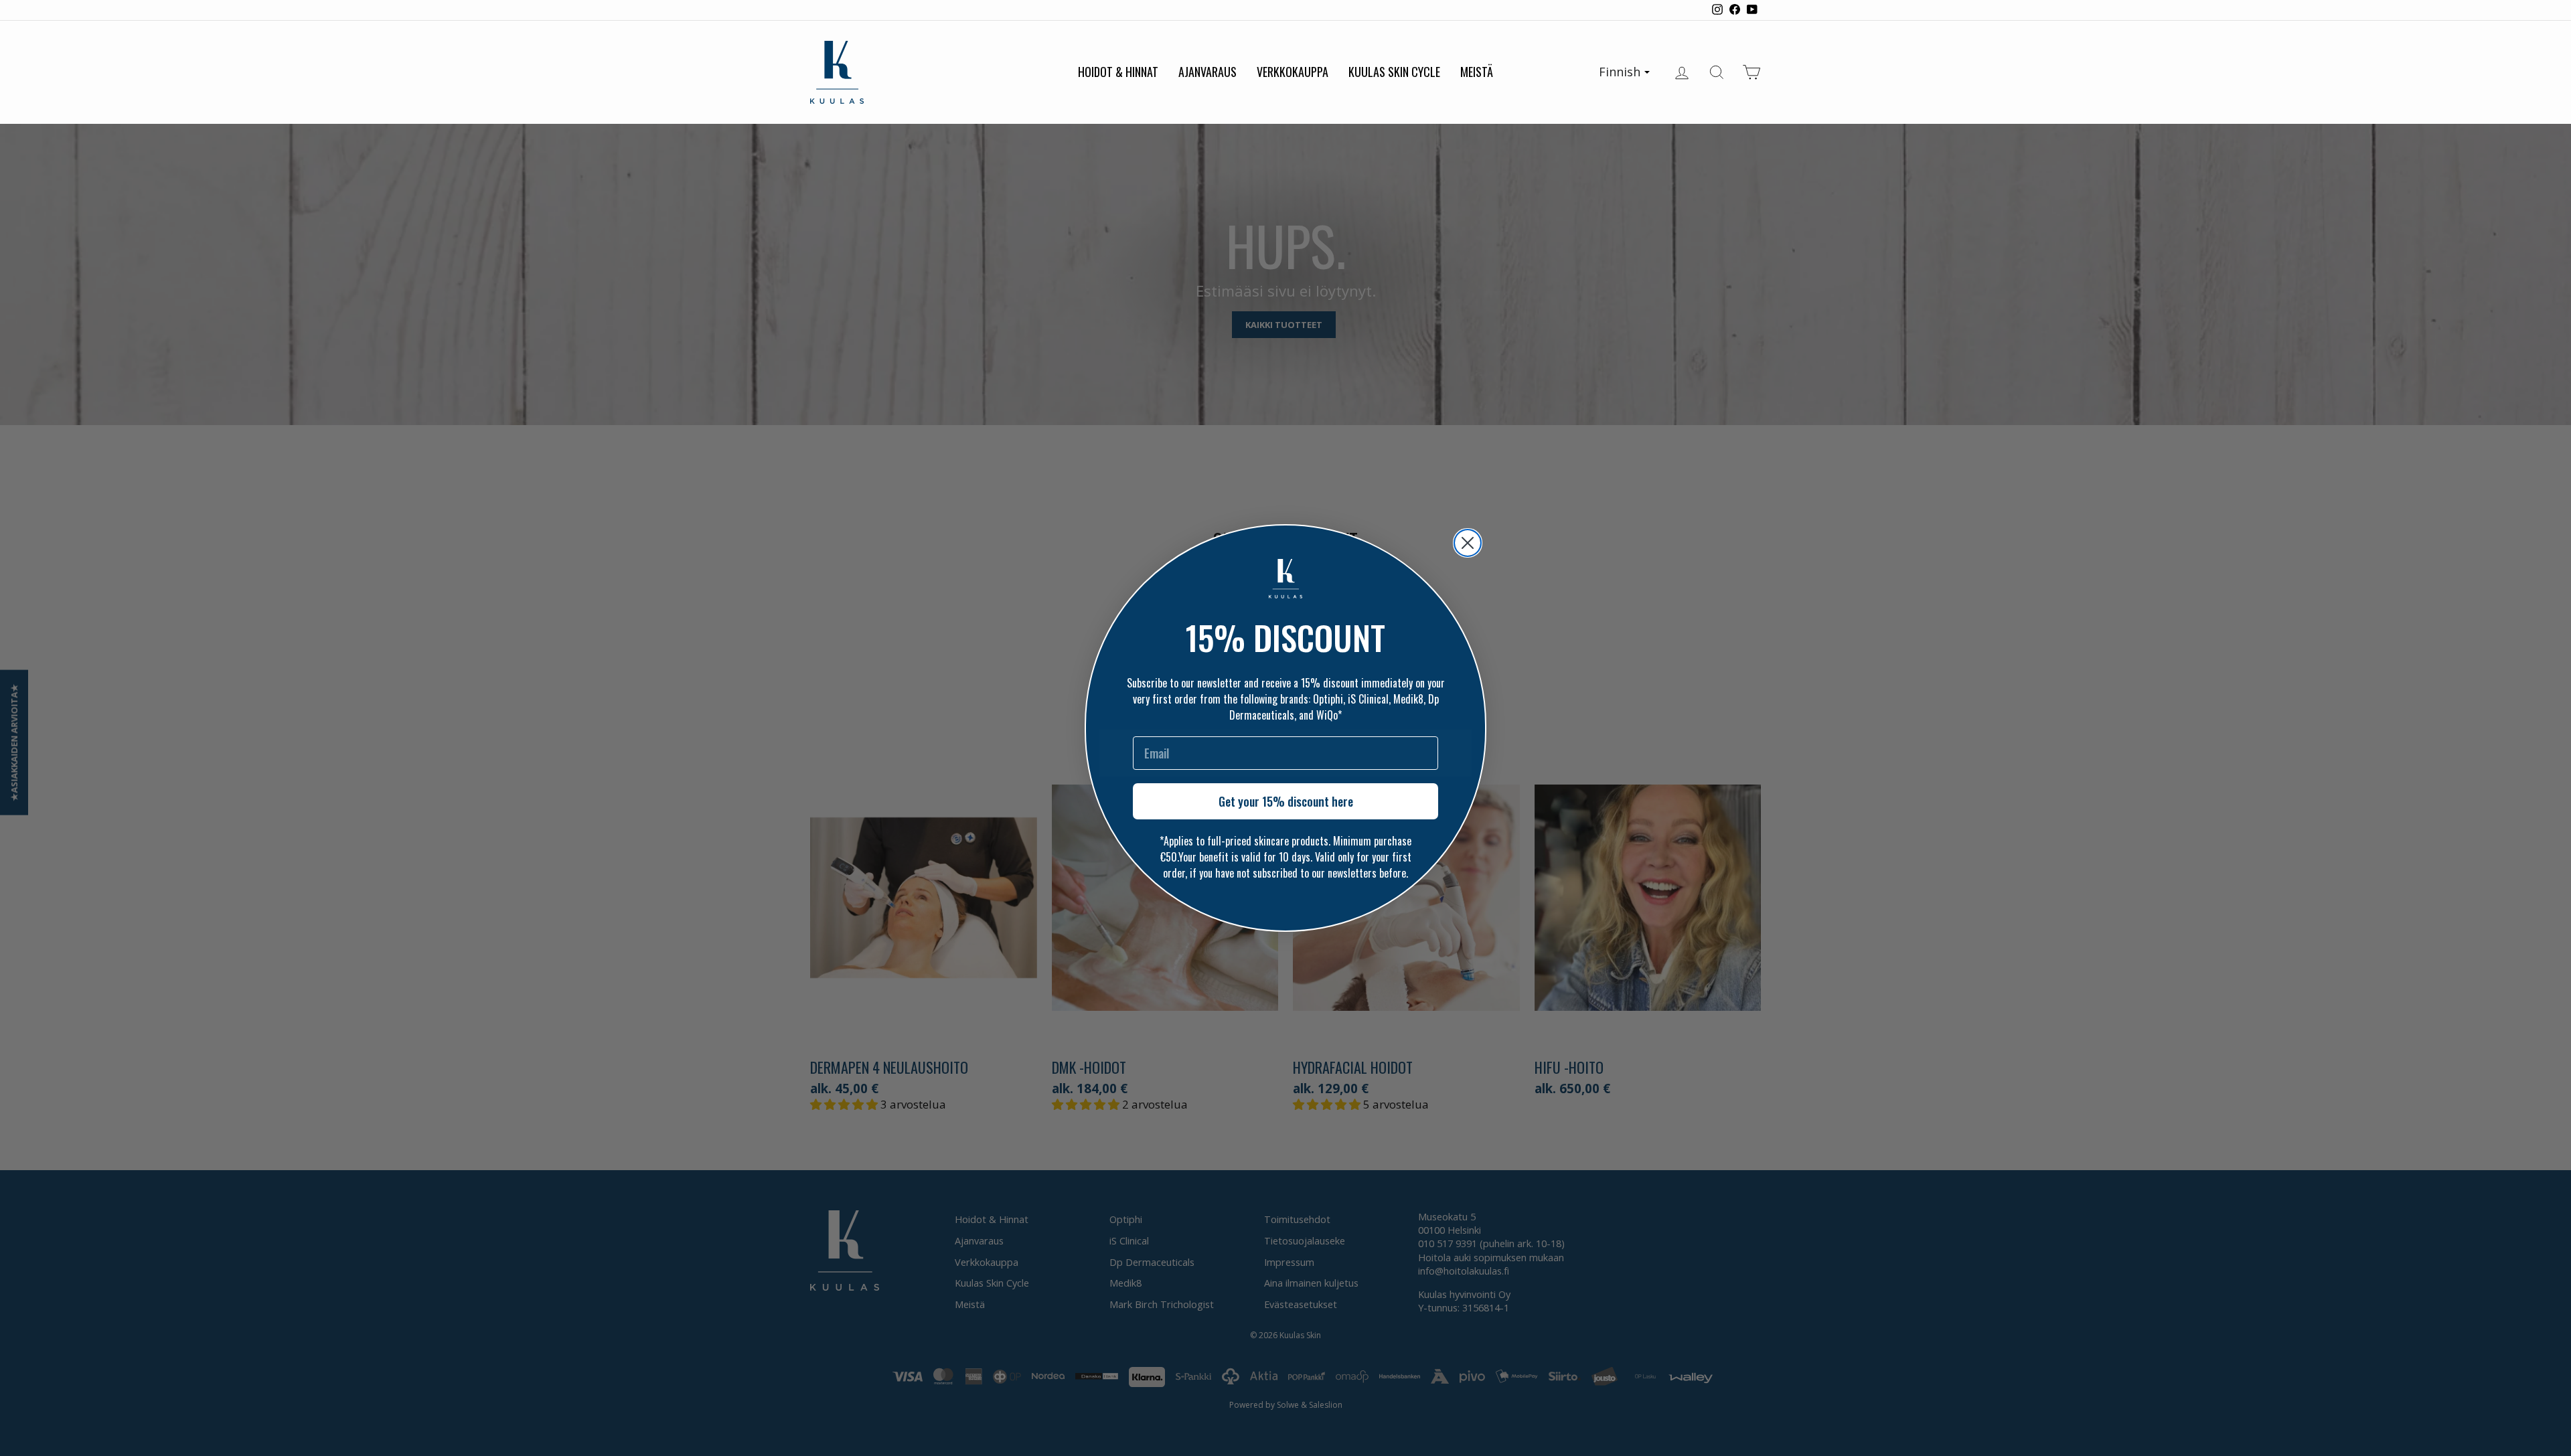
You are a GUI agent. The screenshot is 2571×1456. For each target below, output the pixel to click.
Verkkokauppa (1293, 72)
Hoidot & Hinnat (1118, 72)
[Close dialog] (1468, 543)
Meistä (1477, 72)
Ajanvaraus (1207, 72)
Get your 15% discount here (1286, 801)
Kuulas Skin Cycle (1394, 72)
